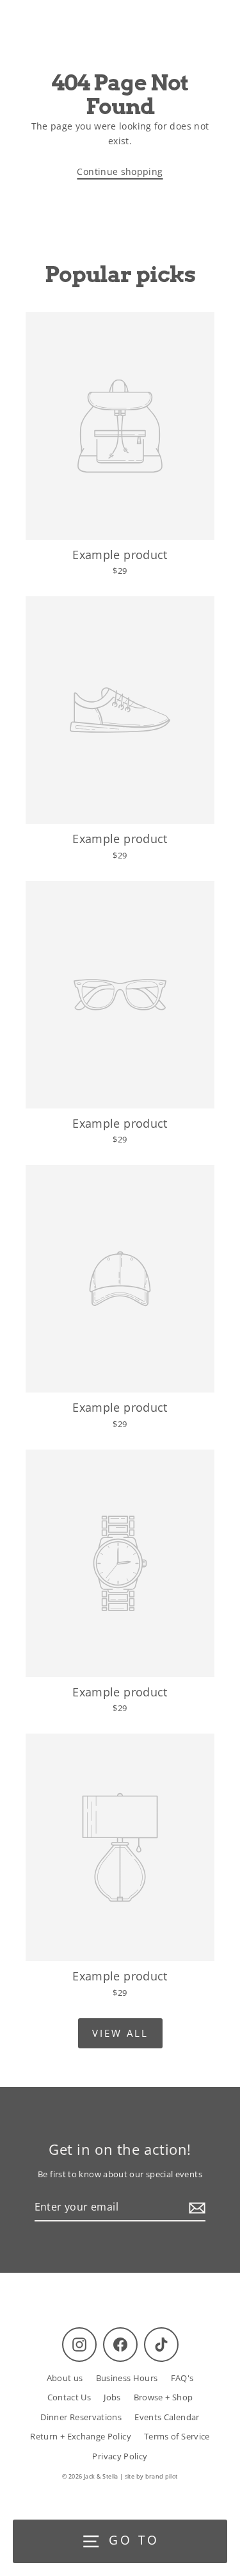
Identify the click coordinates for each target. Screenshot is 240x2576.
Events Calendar (167, 2417)
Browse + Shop (164, 2397)
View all (120, 2033)
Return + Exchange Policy (81, 2436)
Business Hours (127, 2378)
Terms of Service (177, 2436)
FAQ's (182, 2378)
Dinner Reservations (81, 2417)
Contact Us (69, 2397)
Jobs (112, 2397)
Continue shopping (120, 171)
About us (65, 2378)
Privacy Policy (120, 2456)
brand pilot (162, 2476)
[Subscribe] (195, 2208)
